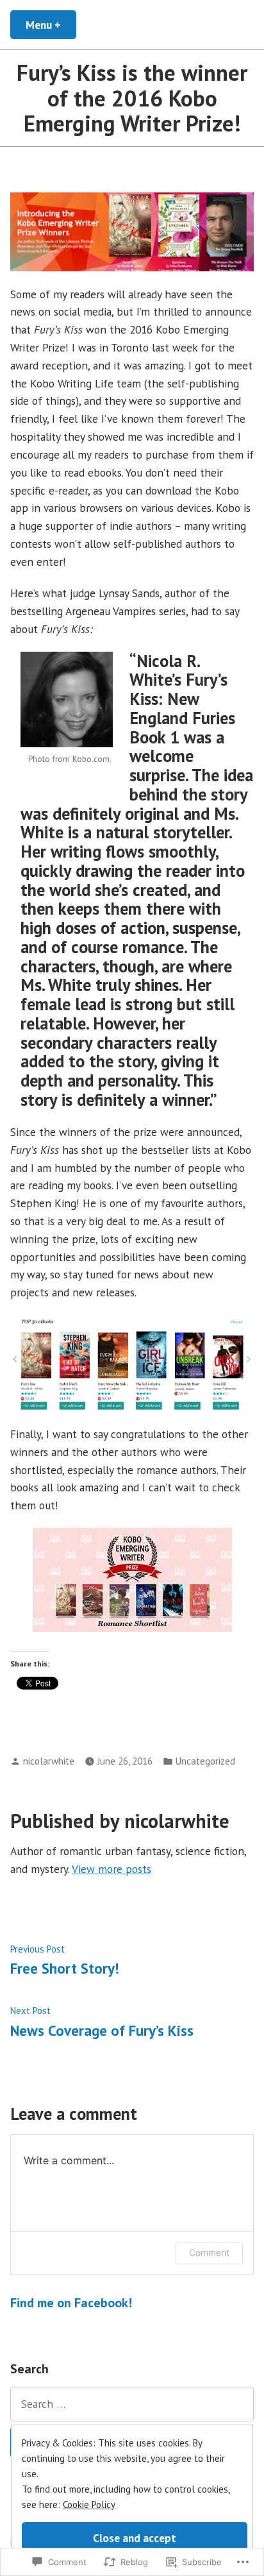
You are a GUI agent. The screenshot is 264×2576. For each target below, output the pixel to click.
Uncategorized (205, 1761)
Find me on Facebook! (71, 2303)
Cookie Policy (89, 2504)
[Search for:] (132, 2404)
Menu (51, 25)
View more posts (111, 1869)
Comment (209, 2252)
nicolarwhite (49, 1761)
